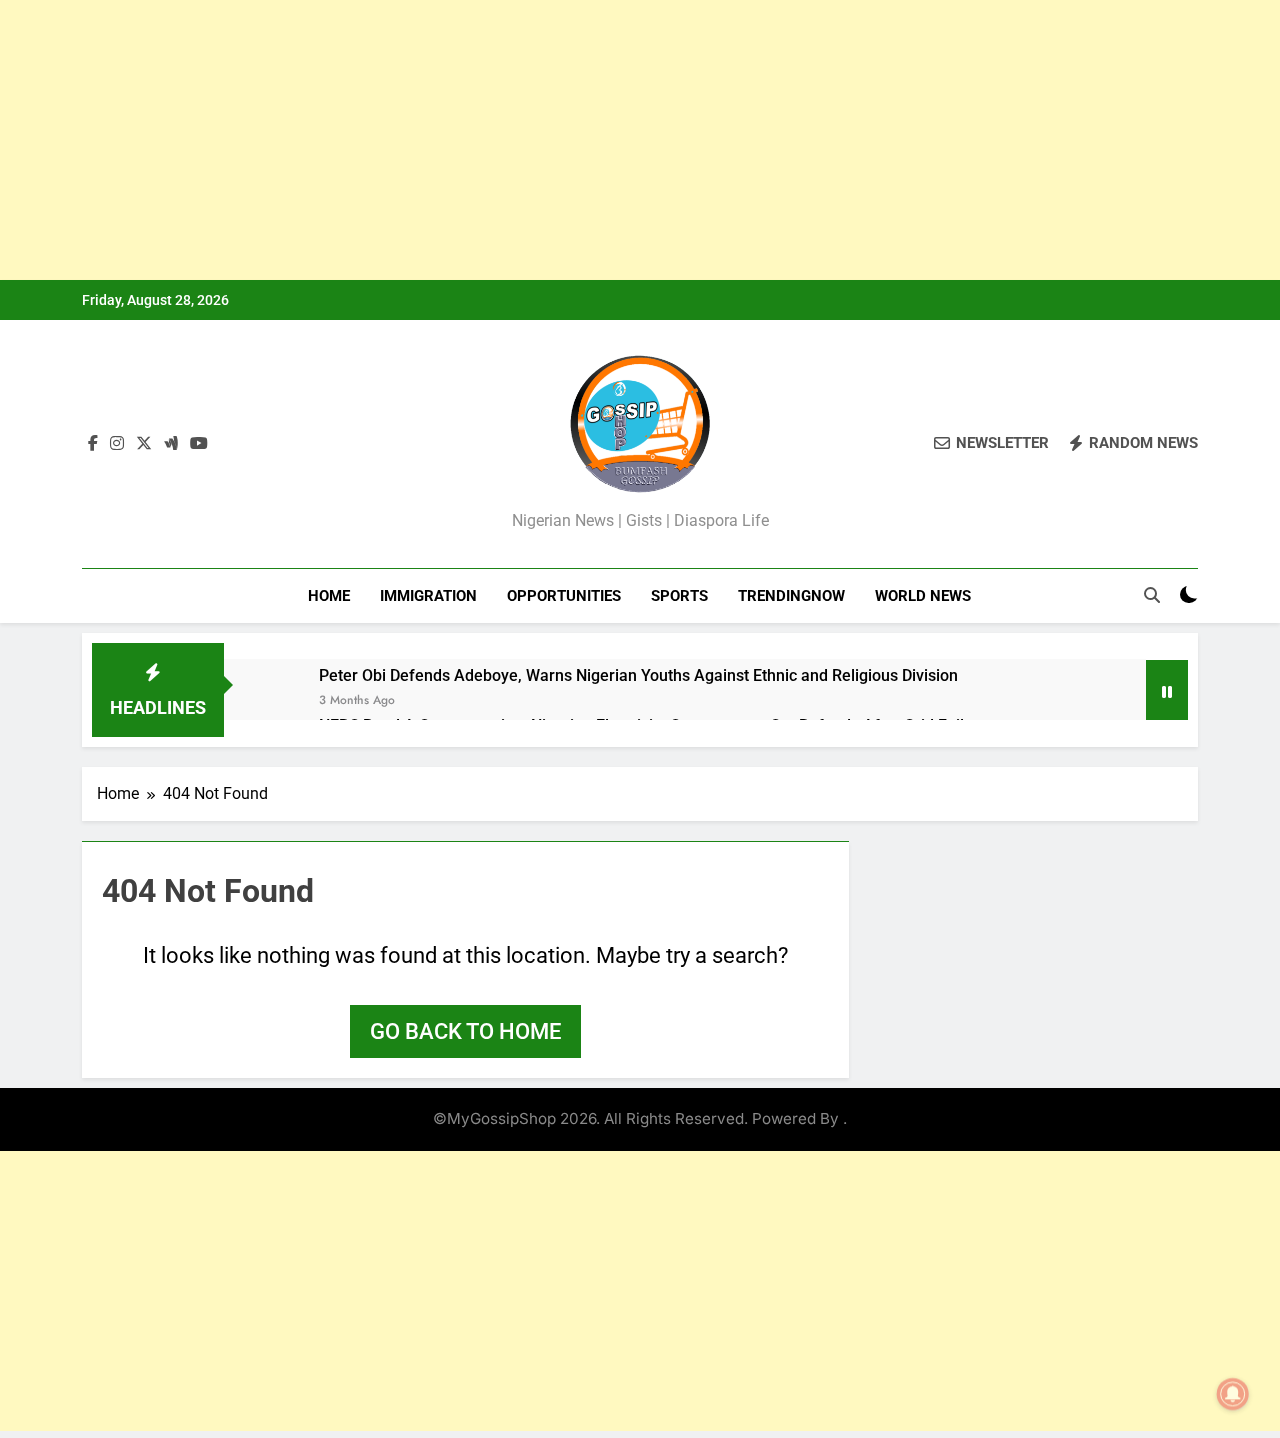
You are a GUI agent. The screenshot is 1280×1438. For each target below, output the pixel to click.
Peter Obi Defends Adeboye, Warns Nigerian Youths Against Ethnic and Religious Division (638, 675)
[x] (144, 444)
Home (329, 596)
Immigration (428, 596)
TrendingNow (791, 596)
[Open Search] (1152, 595)
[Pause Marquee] (1167, 690)
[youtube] (199, 444)
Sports (679, 596)
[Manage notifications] (1233, 1394)
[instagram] (117, 444)
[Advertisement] (600, 140)
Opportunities (564, 596)
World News (923, 596)
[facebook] (93, 444)
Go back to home (465, 1031)
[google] (171, 444)
